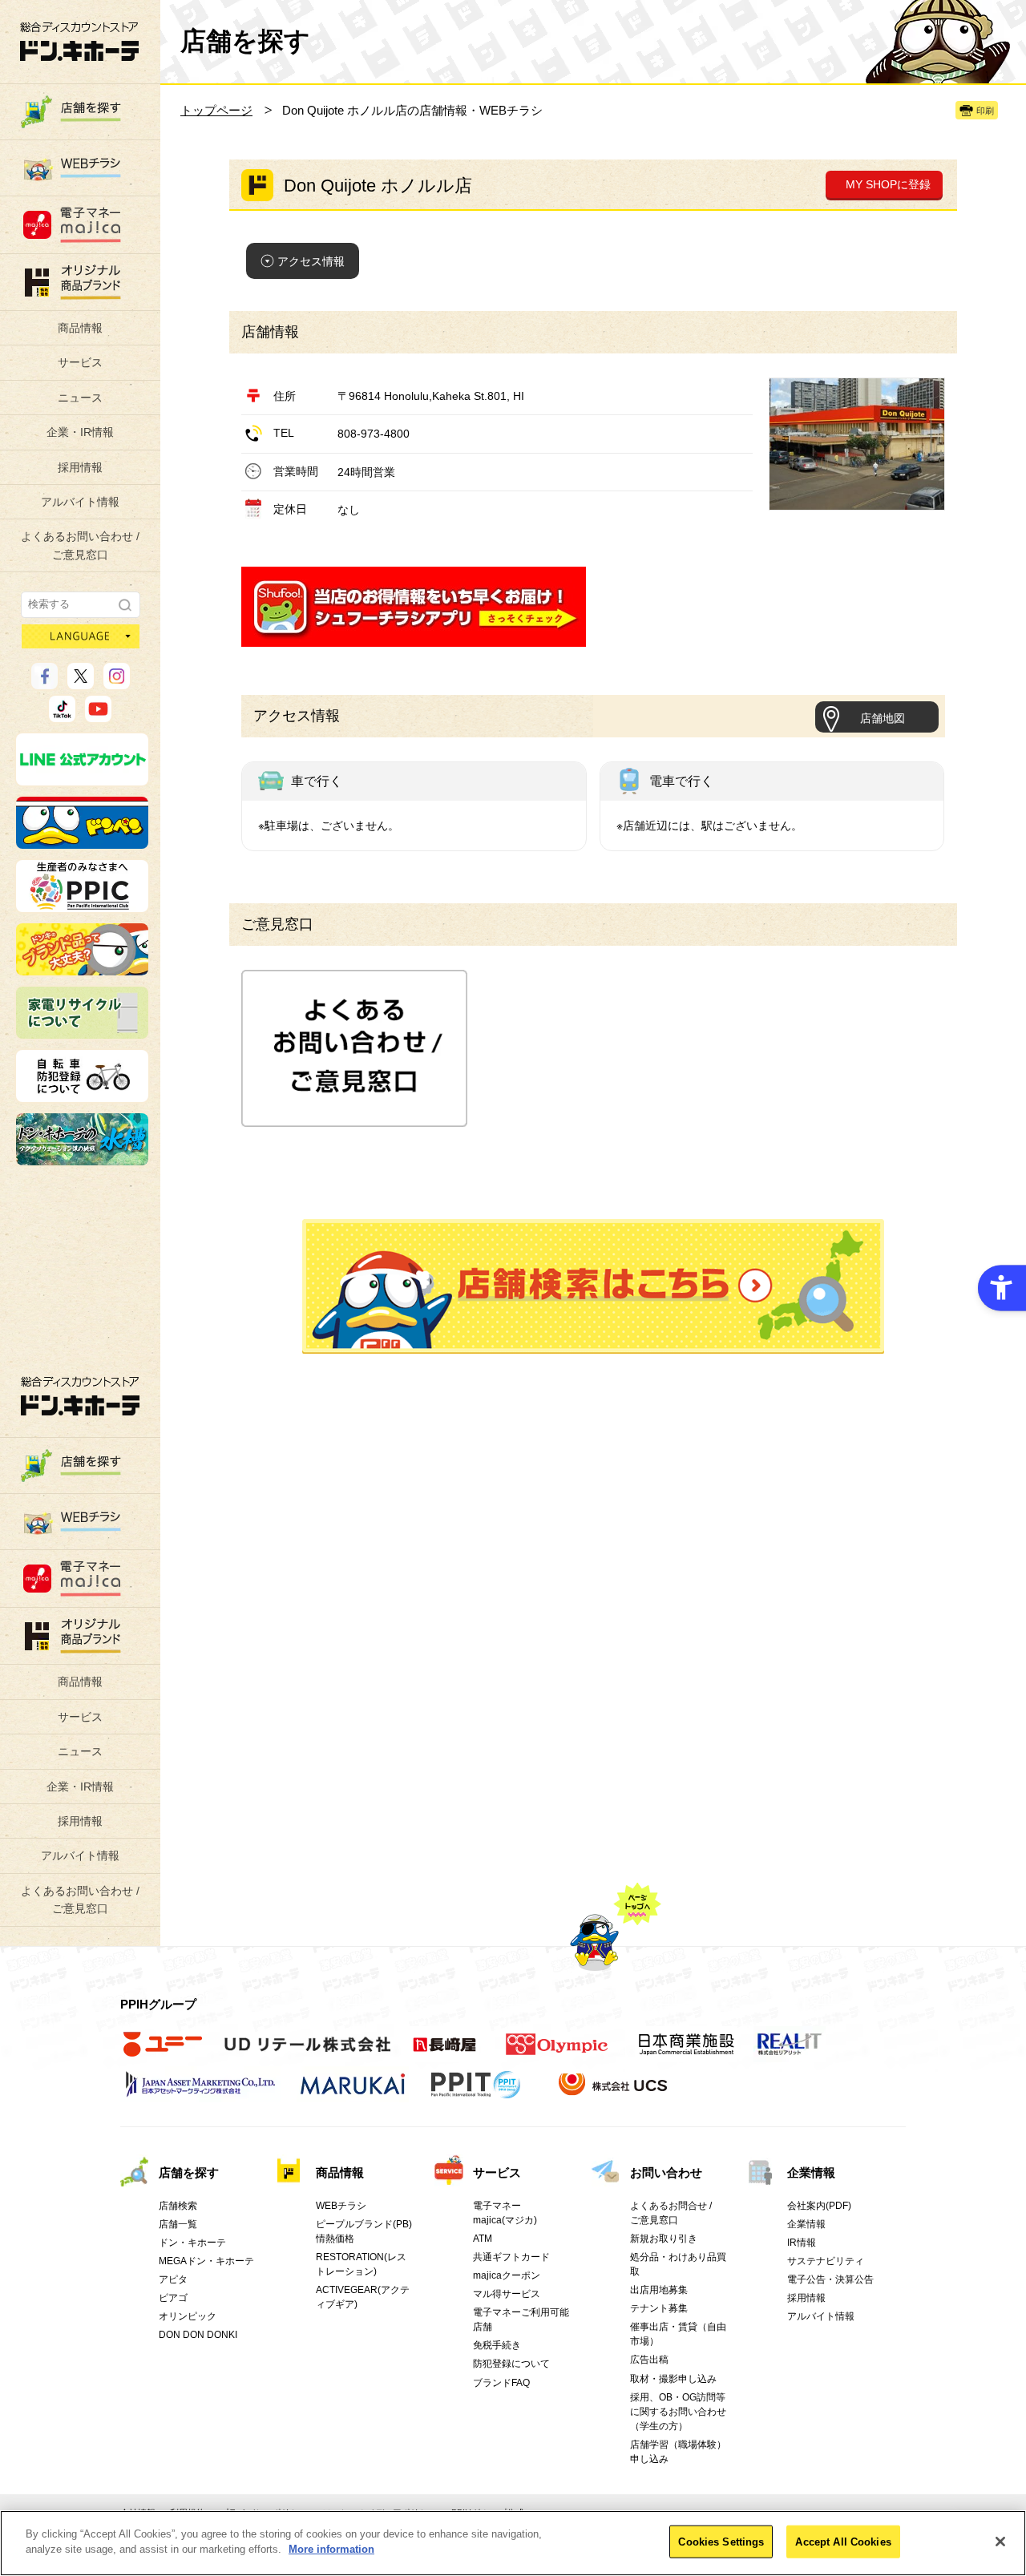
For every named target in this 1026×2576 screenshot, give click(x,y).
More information (331, 2549)
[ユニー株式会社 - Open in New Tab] (163, 2053)
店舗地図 (883, 718)
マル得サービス (507, 2294)
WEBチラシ (341, 2206)
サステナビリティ (826, 2261)
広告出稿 (649, 2360)
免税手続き (497, 2345)
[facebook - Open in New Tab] (44, 682)
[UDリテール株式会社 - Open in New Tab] (307, 2053)
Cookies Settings (721, 2542)
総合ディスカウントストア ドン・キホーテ (80, 1396)
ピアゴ (173, 2298)
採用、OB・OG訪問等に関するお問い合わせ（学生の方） (678, 2412)
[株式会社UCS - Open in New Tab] (614, 2093)
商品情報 (80, 328)
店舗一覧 (178, 2224)
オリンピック (188, 2316)
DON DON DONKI (198, 2335)
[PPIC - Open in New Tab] (82, 905)
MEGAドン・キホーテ (206, 2261)
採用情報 (80, 467)
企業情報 (811, 2172)
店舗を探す (593, 1286)
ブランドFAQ (501, 2383)
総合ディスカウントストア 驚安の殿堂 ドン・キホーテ (79, 41)
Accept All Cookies (843, 2542)
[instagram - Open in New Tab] (117, 682)
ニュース (80, 398)
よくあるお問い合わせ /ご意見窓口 (80, 545)
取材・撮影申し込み (673, 2379)
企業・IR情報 (80, 432)
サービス (80, 362)
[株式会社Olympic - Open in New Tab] (557, 2053)
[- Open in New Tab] (414, 637)
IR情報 (802, 2243)
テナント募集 (659, 2308)
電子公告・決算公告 (830, 2279)
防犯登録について (511, 2364)
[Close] (1000, 2542)
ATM (483, 2239)
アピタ (173, 2279)
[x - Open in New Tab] (81, 682)
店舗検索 (178, 2206)
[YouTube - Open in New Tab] (98, 715)
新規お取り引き (664, 2239)
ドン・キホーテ (192, 2243)
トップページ (216, 110)
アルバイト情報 (80, 502)
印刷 (985, 111)
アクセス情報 (311, 261)
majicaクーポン (507, 2275)
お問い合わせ (666, 2172)
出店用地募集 (659, 2290)
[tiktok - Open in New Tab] (62, 715)
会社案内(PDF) (819, 2206)
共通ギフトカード (511, 2257)
